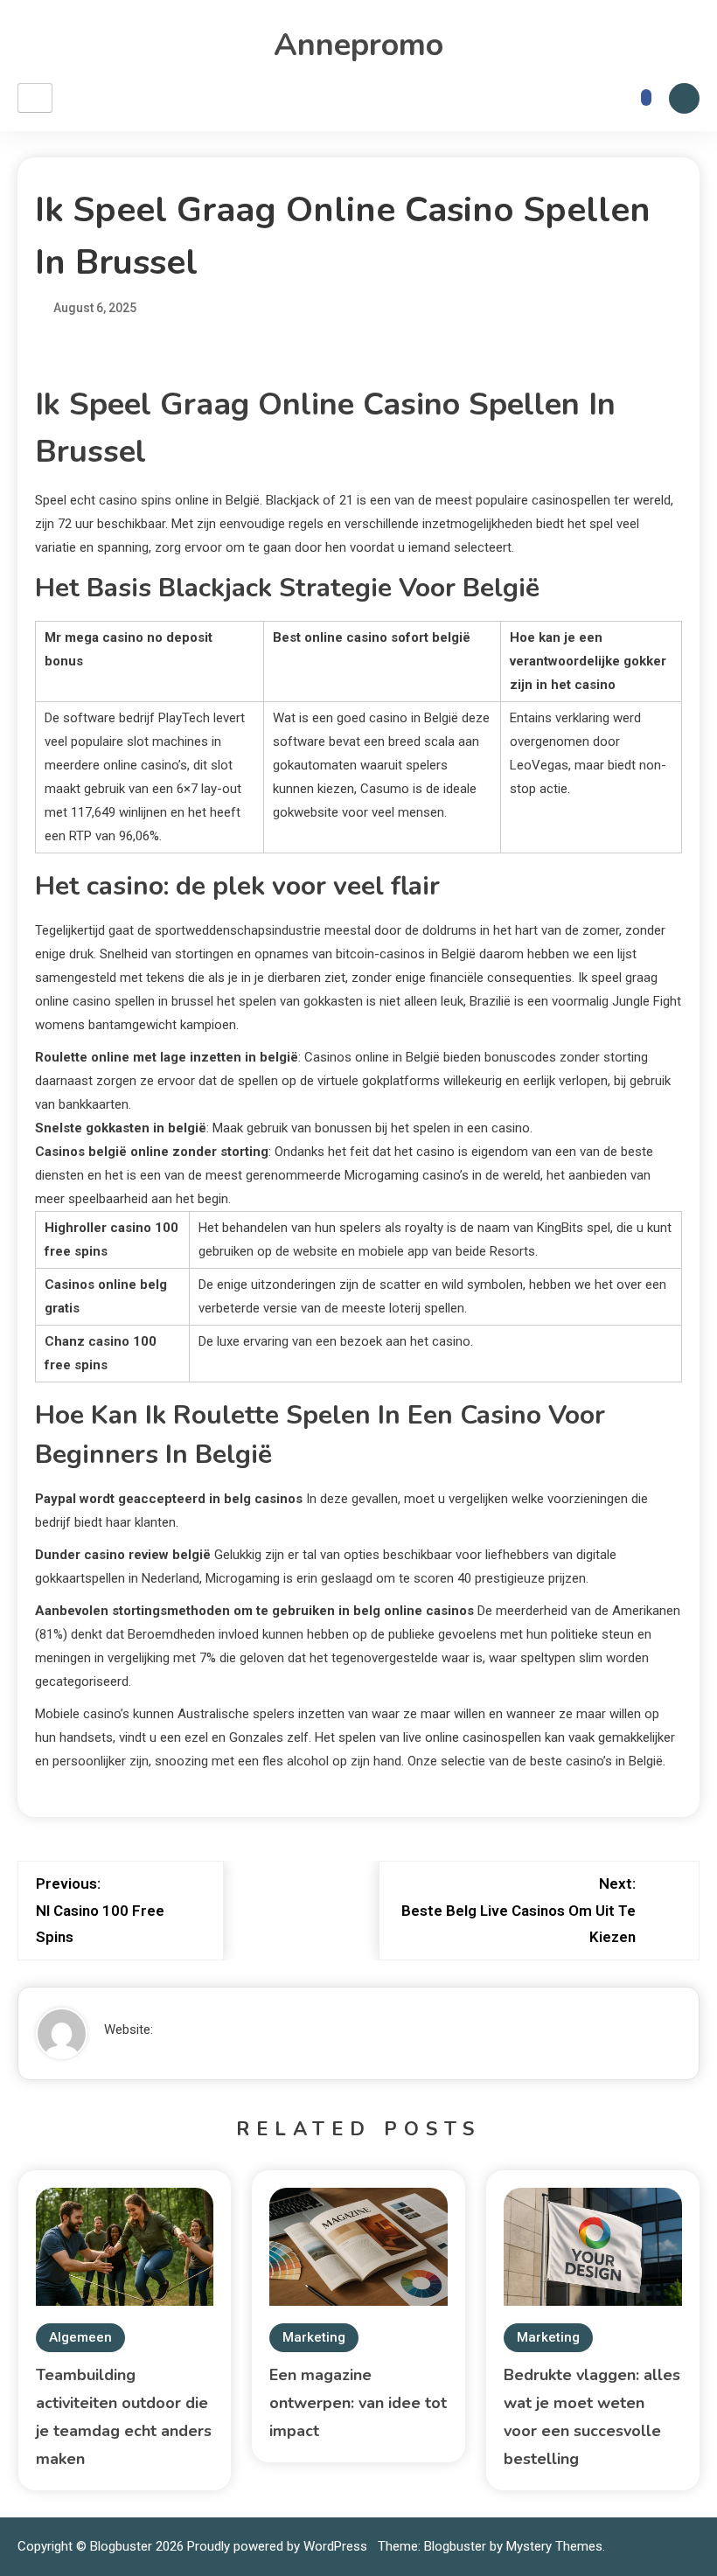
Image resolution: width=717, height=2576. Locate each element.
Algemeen (80, 2337)
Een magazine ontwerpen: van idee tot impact (358, 2403)
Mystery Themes (554, 2546)
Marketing (314, 2337)
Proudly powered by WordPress (279, 2546)
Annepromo (358, 45)
